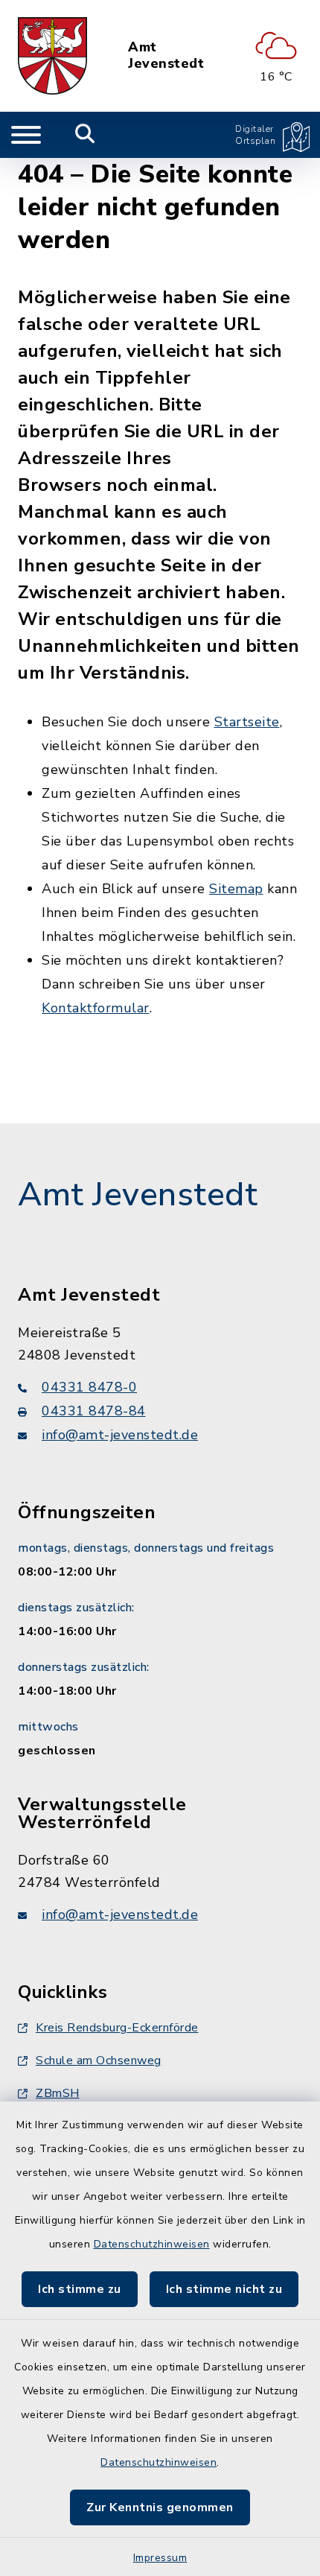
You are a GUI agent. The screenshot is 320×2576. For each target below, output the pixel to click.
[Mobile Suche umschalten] (85, 135)
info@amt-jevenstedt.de (120, 1435)
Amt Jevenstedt (166, 55)
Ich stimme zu (80, 2289)
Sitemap (236, 889)
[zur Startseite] (52, 56)
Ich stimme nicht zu (224, 2289)
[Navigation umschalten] (26, 135)
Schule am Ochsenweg (99, 2061)
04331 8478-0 (89, 1387)
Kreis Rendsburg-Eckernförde (117, 2028)
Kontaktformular (96, 1008)
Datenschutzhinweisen (152, 2244)
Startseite (247, 722)
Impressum (160, 2558)
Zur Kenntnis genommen (160, 2507)
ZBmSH (58, 2093)
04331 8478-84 (94, 1411)
